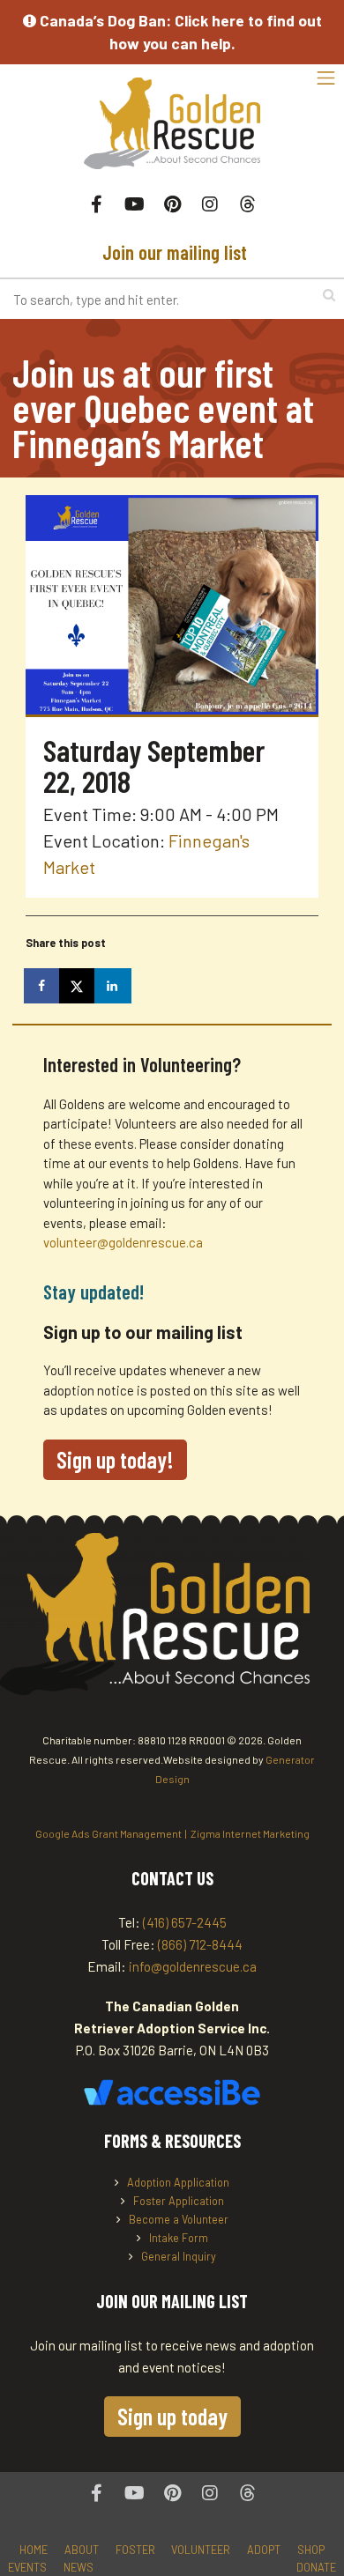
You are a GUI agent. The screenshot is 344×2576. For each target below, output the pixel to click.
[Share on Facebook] (43, 986)
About (82, 2550)
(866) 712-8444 (200, 1944)
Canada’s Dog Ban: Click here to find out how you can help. (179, 32)
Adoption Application (178, 2182)
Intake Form (179, 2238)
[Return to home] (172, 133)
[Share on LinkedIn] (114, 986)
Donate (316, 2567)
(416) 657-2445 (185, 1922)
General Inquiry (179, 2256)
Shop (311, 2550)
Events (27, 2567)
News (79, 2567)
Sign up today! (115, 1459)
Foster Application (179, 2201)
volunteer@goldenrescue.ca (123, 1242)
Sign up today (172, 2416)
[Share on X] (79, 986)
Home (34, 2550)
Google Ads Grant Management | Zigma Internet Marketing (172, 1833)
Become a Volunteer (179, 2219)
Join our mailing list (172, 252)
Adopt (264, 2550)
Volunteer (201, 2550)
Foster (135, 2550)
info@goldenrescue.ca (193, 1966)
